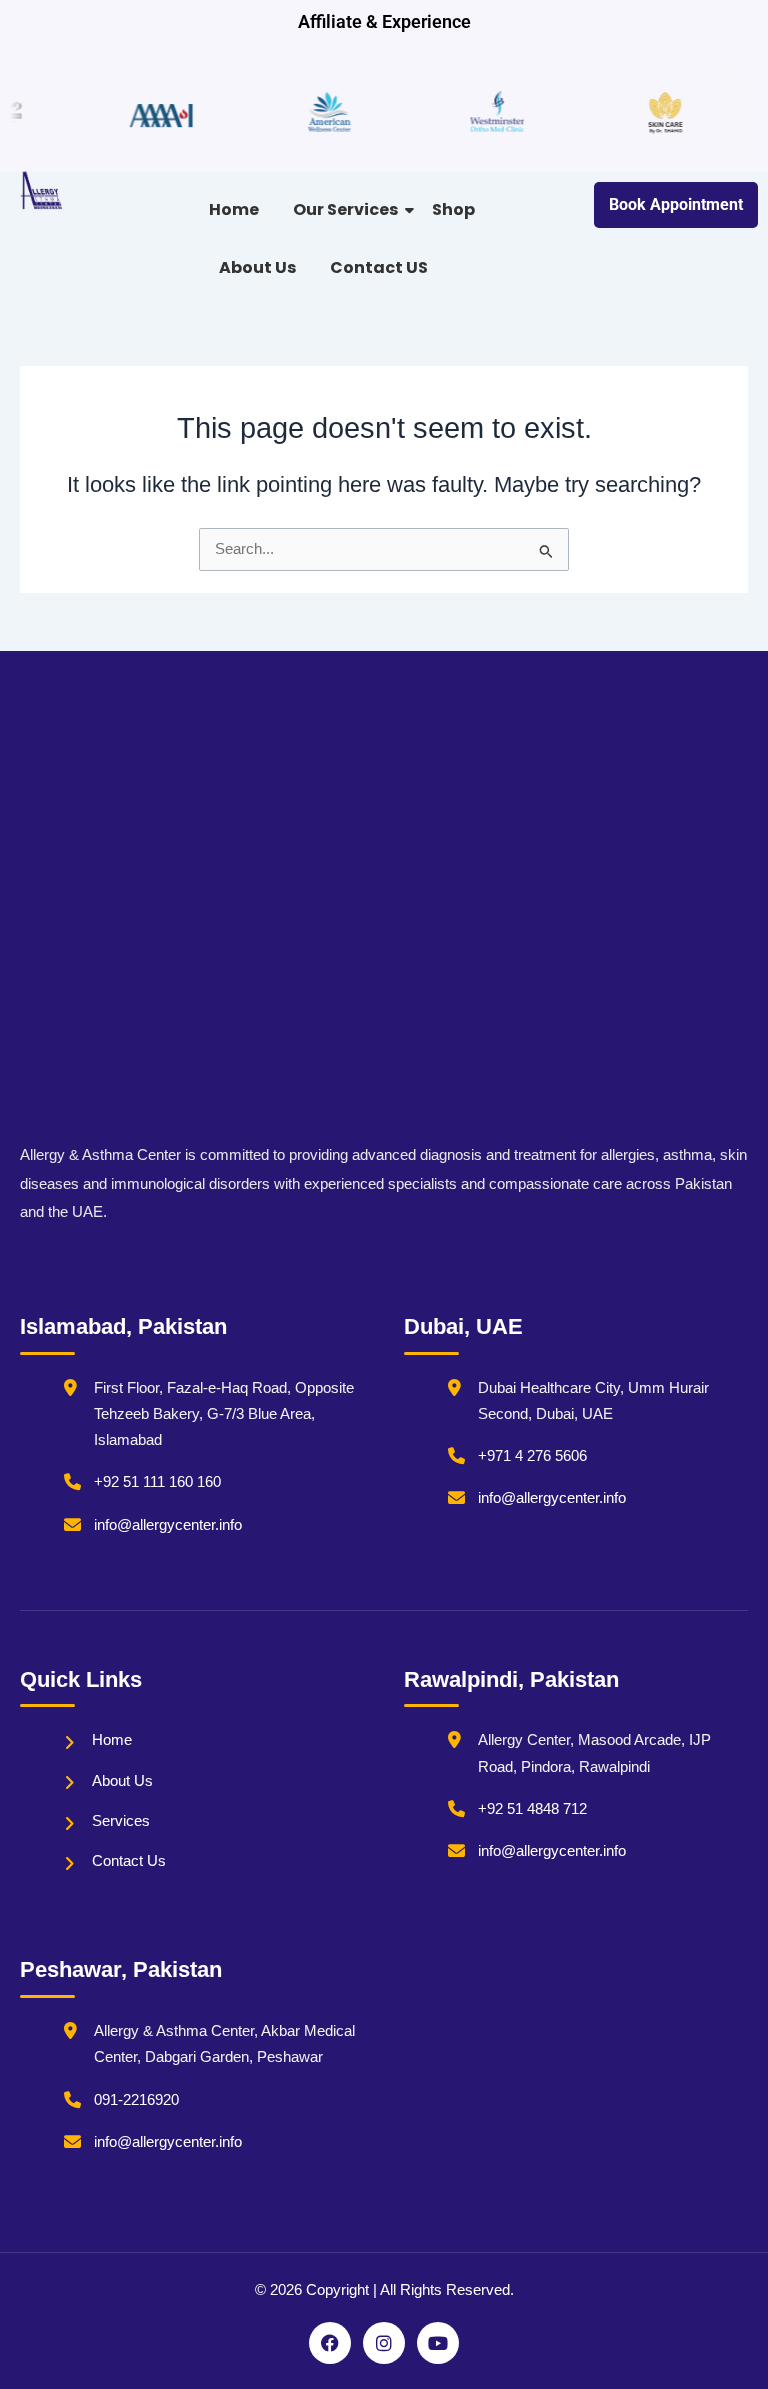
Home (234, 209)
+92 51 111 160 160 (157, 1482)
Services (121, 1821)
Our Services (345, 209)
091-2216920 (136, 2100)
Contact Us (129, 1861)
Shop (453, 209)
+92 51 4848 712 (532, 1809)
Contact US (379, 267)
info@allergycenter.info (168, 1525)
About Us (257, 267)
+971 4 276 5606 (532, 1456)
